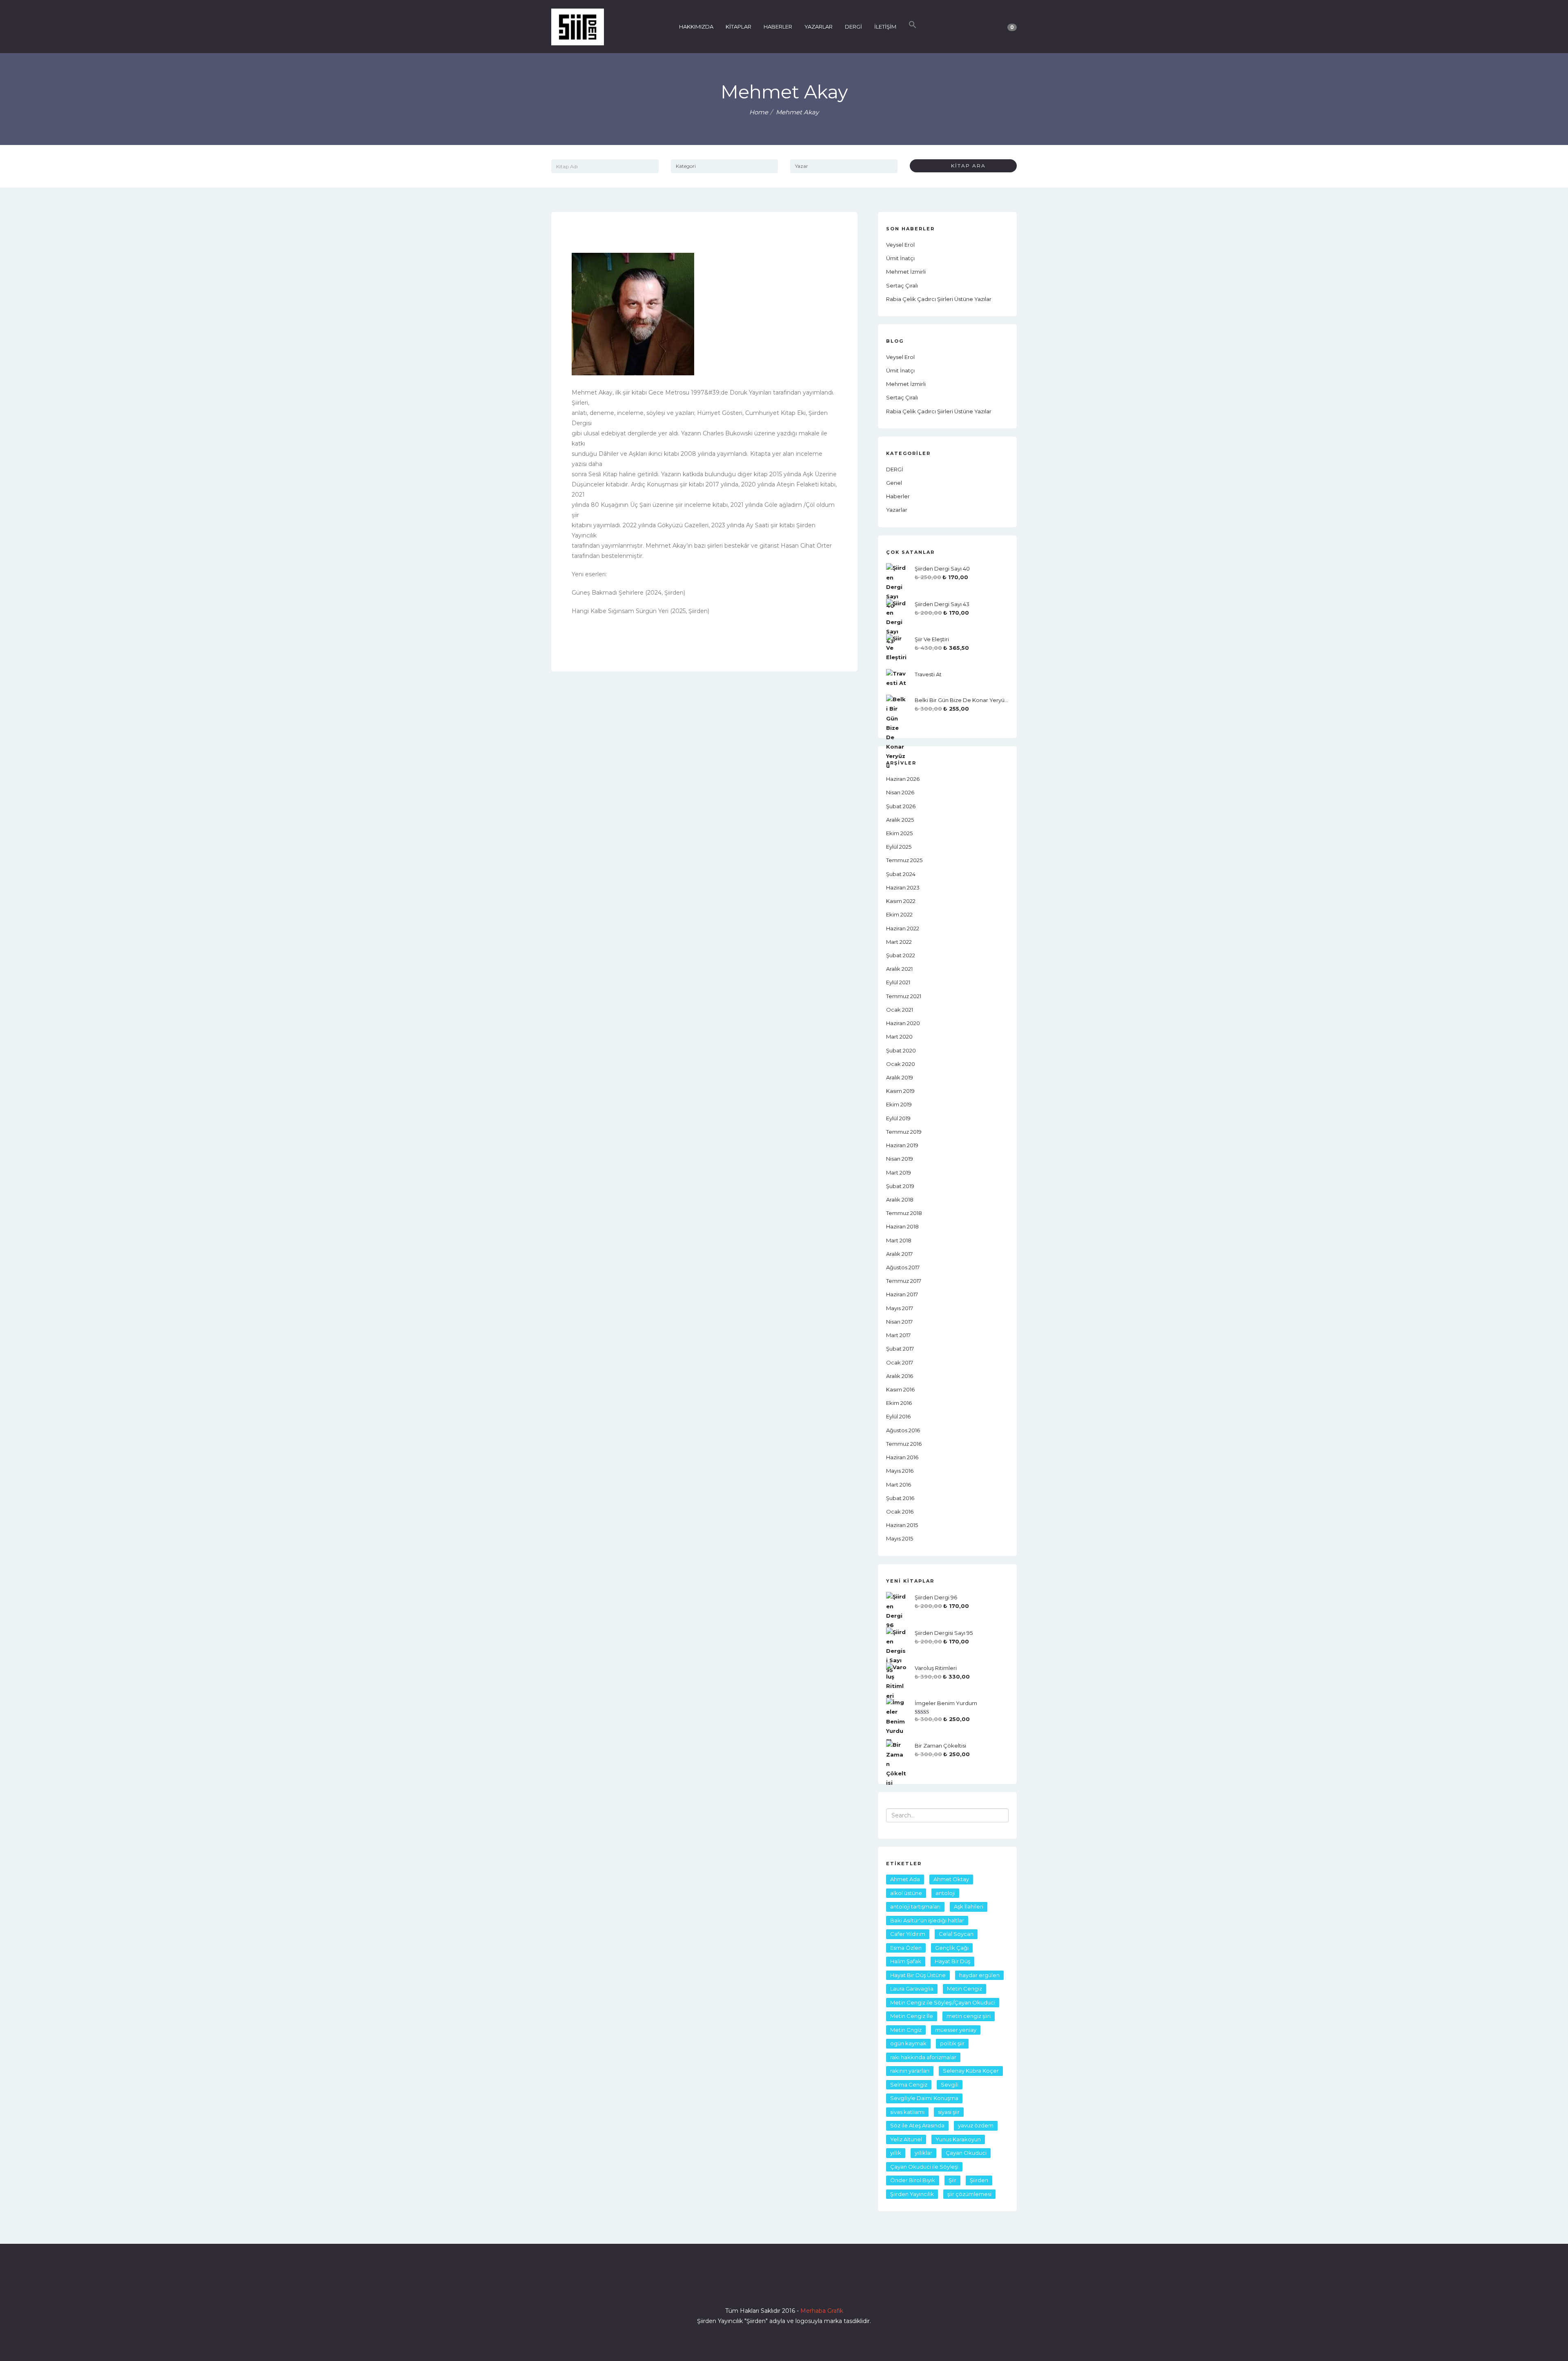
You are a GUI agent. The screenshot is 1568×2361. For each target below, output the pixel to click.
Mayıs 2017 (900, 1308)
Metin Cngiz (906, 2030)
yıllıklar (923, 2153)
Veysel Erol (900, 245)
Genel (894, 483)
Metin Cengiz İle (912, 2016)
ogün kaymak (908, 2043)
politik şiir (952, 2043)
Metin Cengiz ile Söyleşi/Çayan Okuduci (943, 2002)
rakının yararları (910, 2071)
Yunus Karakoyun (958, 2139)
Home (759, 112)
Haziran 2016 (902, 1457)
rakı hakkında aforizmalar (923, 2057)
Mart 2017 (898, 1335)
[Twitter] (769, 2287)
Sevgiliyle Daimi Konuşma (924, 2098)
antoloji (945, 1893)
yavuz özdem (976, 2125)
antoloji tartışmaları (915, 1906)
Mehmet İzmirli (906, 272)
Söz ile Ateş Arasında (917, 2125)
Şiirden (979, 2180)
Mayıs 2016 (900, 1471)
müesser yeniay (956, 2030)
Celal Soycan (956, 1934)
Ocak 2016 (900, 1512)
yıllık (896, 2153)
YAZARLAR (819, 27)
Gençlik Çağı (952, 1948)
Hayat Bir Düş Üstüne (918, 1975)
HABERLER (778, 27)
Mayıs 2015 (900, 1538)
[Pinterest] (813, 2287)
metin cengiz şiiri (969, 2016)
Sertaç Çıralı (902, 285)
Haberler (898, 496)
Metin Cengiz (964, 1989)
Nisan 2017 (899, 1322)
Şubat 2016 (900, 1498)
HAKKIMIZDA (696, 27)
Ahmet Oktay (951, 1879)
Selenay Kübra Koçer (971, 2071)
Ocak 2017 (900, 1362)
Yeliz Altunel (906, 2139)
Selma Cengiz (909, 2085)
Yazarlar (897, 510)
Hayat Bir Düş (952, 1961)
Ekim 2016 (899, 1403)
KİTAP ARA (965, 166)
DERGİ (853, 27)
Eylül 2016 (898, 1416)
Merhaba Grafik (822, 2311)
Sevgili (950, 2085)
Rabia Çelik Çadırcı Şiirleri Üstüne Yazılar (939, 299)
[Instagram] (784, 2287)
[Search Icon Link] (913, 27)
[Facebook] (755, 2287)
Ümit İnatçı (900, 258)
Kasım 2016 (900, 1389)
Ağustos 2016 (903, 1430)
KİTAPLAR (738, 27)
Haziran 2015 (902, 1525)
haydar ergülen (979, 1975)
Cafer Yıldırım (908, 1934)
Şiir (952, 2180)
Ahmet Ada (905, 1879)
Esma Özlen (906, 1948)
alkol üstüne (906, 1893)
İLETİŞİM (885, 27)
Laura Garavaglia (912, 1989)
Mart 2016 (899, 1485)
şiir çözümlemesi (969, 2194)
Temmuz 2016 (904, 1444)
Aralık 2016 (900, 1376)
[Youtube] (799, 2287)
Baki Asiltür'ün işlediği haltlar (927, 1920)
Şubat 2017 (900, 1349)
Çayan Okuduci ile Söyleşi (924, 2167)
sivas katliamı (907, 2112)
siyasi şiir (949, 2112)
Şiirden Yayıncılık (912, 2194)
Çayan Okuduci (966, 2153)
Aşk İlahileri (969, 1906)
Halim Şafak (906, 1961)
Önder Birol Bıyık (913, 2180)
